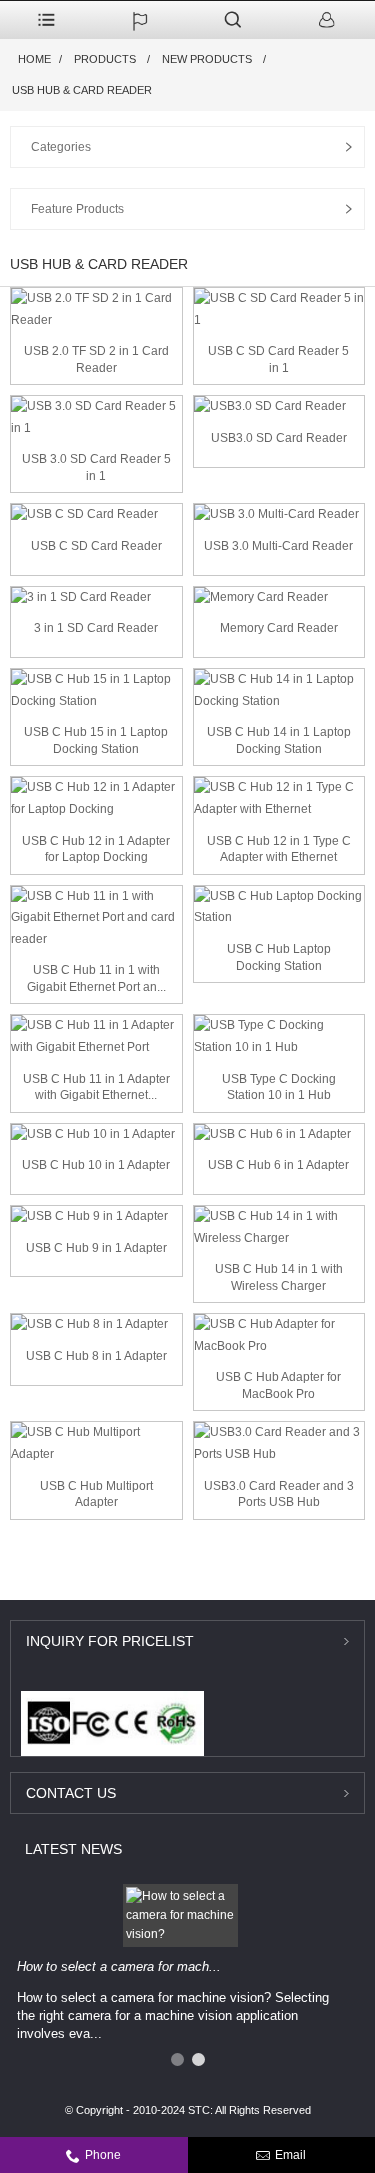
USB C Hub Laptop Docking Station (279, 957)
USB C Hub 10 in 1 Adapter (96, 1165)
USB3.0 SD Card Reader (279, 438)
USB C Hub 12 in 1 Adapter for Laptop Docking (96, 849)
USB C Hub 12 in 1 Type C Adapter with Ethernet (279, 849)
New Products (207, 59)
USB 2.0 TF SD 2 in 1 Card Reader (96, 359)
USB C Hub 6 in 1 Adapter (278, 1165)
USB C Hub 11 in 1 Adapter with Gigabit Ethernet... (96, 1087)
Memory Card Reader (279, 628)
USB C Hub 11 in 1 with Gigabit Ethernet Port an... (96, 978)
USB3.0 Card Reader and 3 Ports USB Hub (279, 1494)
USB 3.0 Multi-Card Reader (278, 546)
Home (34, 59)
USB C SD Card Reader (96, 546)
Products (105, 59)
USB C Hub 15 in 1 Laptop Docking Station (96, 740)
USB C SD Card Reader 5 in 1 (278, 359)
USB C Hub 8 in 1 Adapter (96, 1356)
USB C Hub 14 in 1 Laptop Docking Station (279, 740)
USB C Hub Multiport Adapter (96, 1494)
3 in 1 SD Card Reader (96, 628)
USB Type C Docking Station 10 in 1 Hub (279, 1087)
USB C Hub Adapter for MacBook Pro (278, 1385)
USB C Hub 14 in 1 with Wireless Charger (279, 1277)
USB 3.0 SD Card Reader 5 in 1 (96, 467)
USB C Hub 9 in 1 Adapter (96, 1248)
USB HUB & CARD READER (82, 90)
